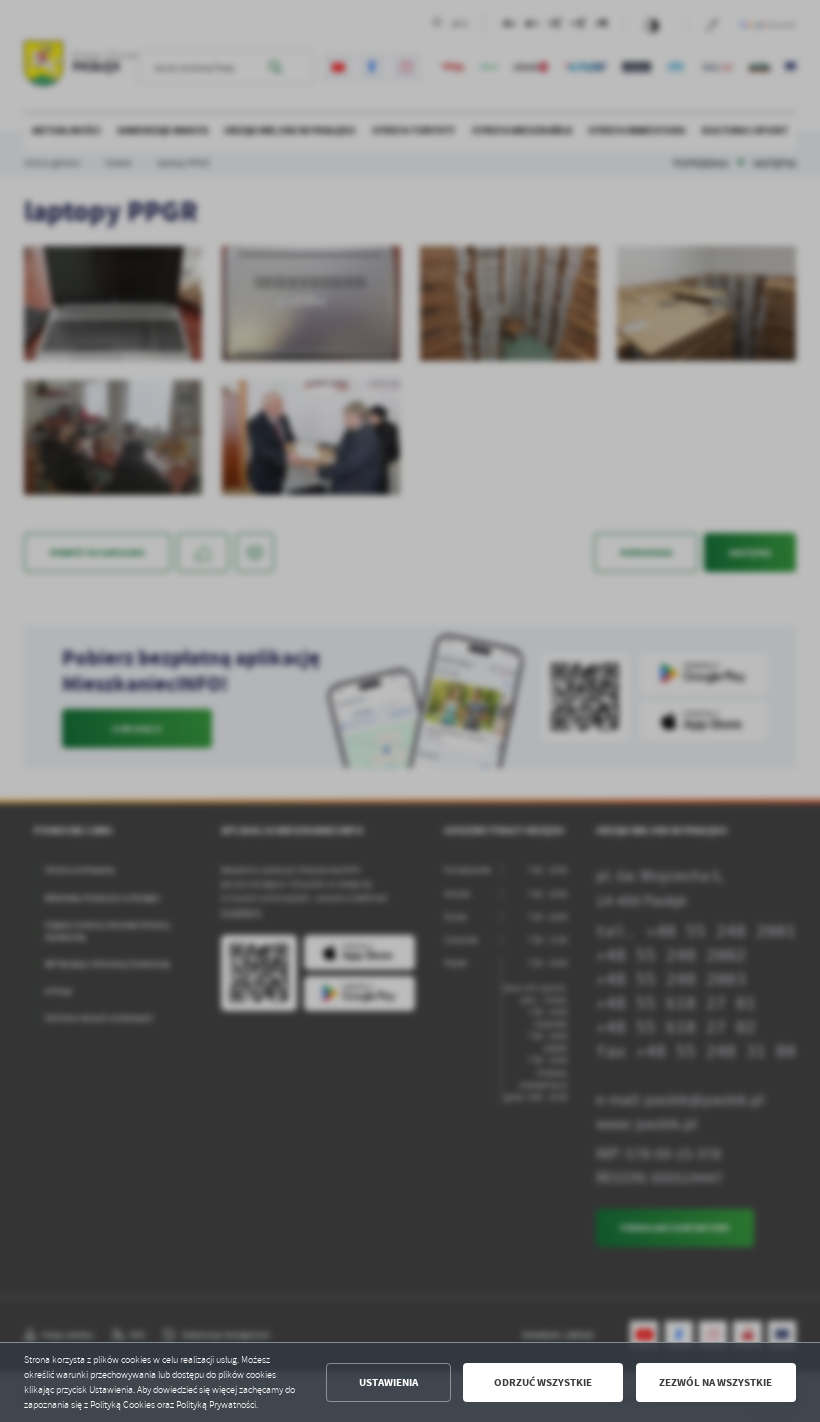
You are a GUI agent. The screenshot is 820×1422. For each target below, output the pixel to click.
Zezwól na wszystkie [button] (715, 1382)
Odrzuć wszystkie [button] (543, 1382)
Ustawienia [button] (388, 1382)
